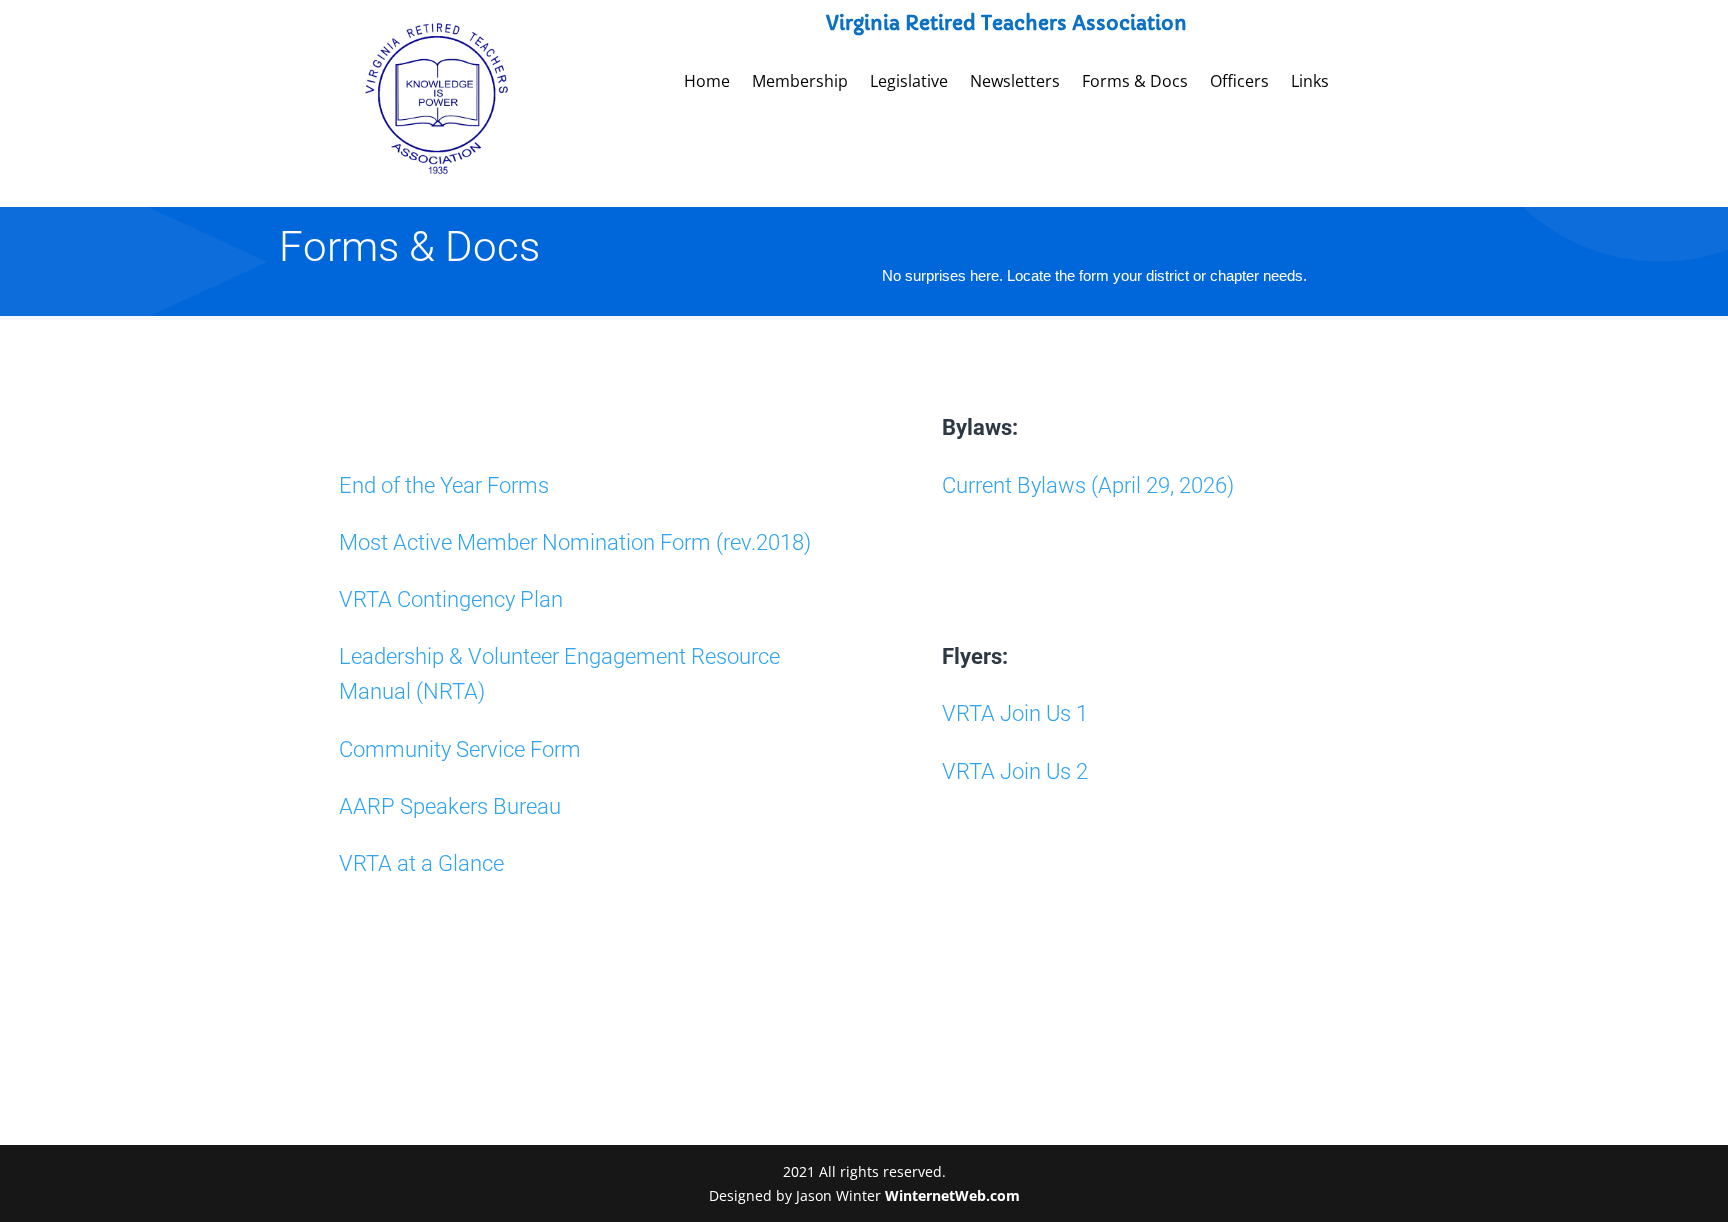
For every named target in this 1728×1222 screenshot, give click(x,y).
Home (707, 83)
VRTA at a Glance (421, 863)
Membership (800, 83)
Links (1310, 83)
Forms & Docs (1135, 83)
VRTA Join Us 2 (1015, 771)
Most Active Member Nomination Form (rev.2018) (575, 542)
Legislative (909, 83)
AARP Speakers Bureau (450, 806)
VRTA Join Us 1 (1015, 713)
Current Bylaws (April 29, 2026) (1088, 485)
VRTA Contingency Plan (451, 599)
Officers (1239, 83)
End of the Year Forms (444, 485)
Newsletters (1015, 83)
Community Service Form (460, 749)
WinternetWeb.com (952, 1195)
